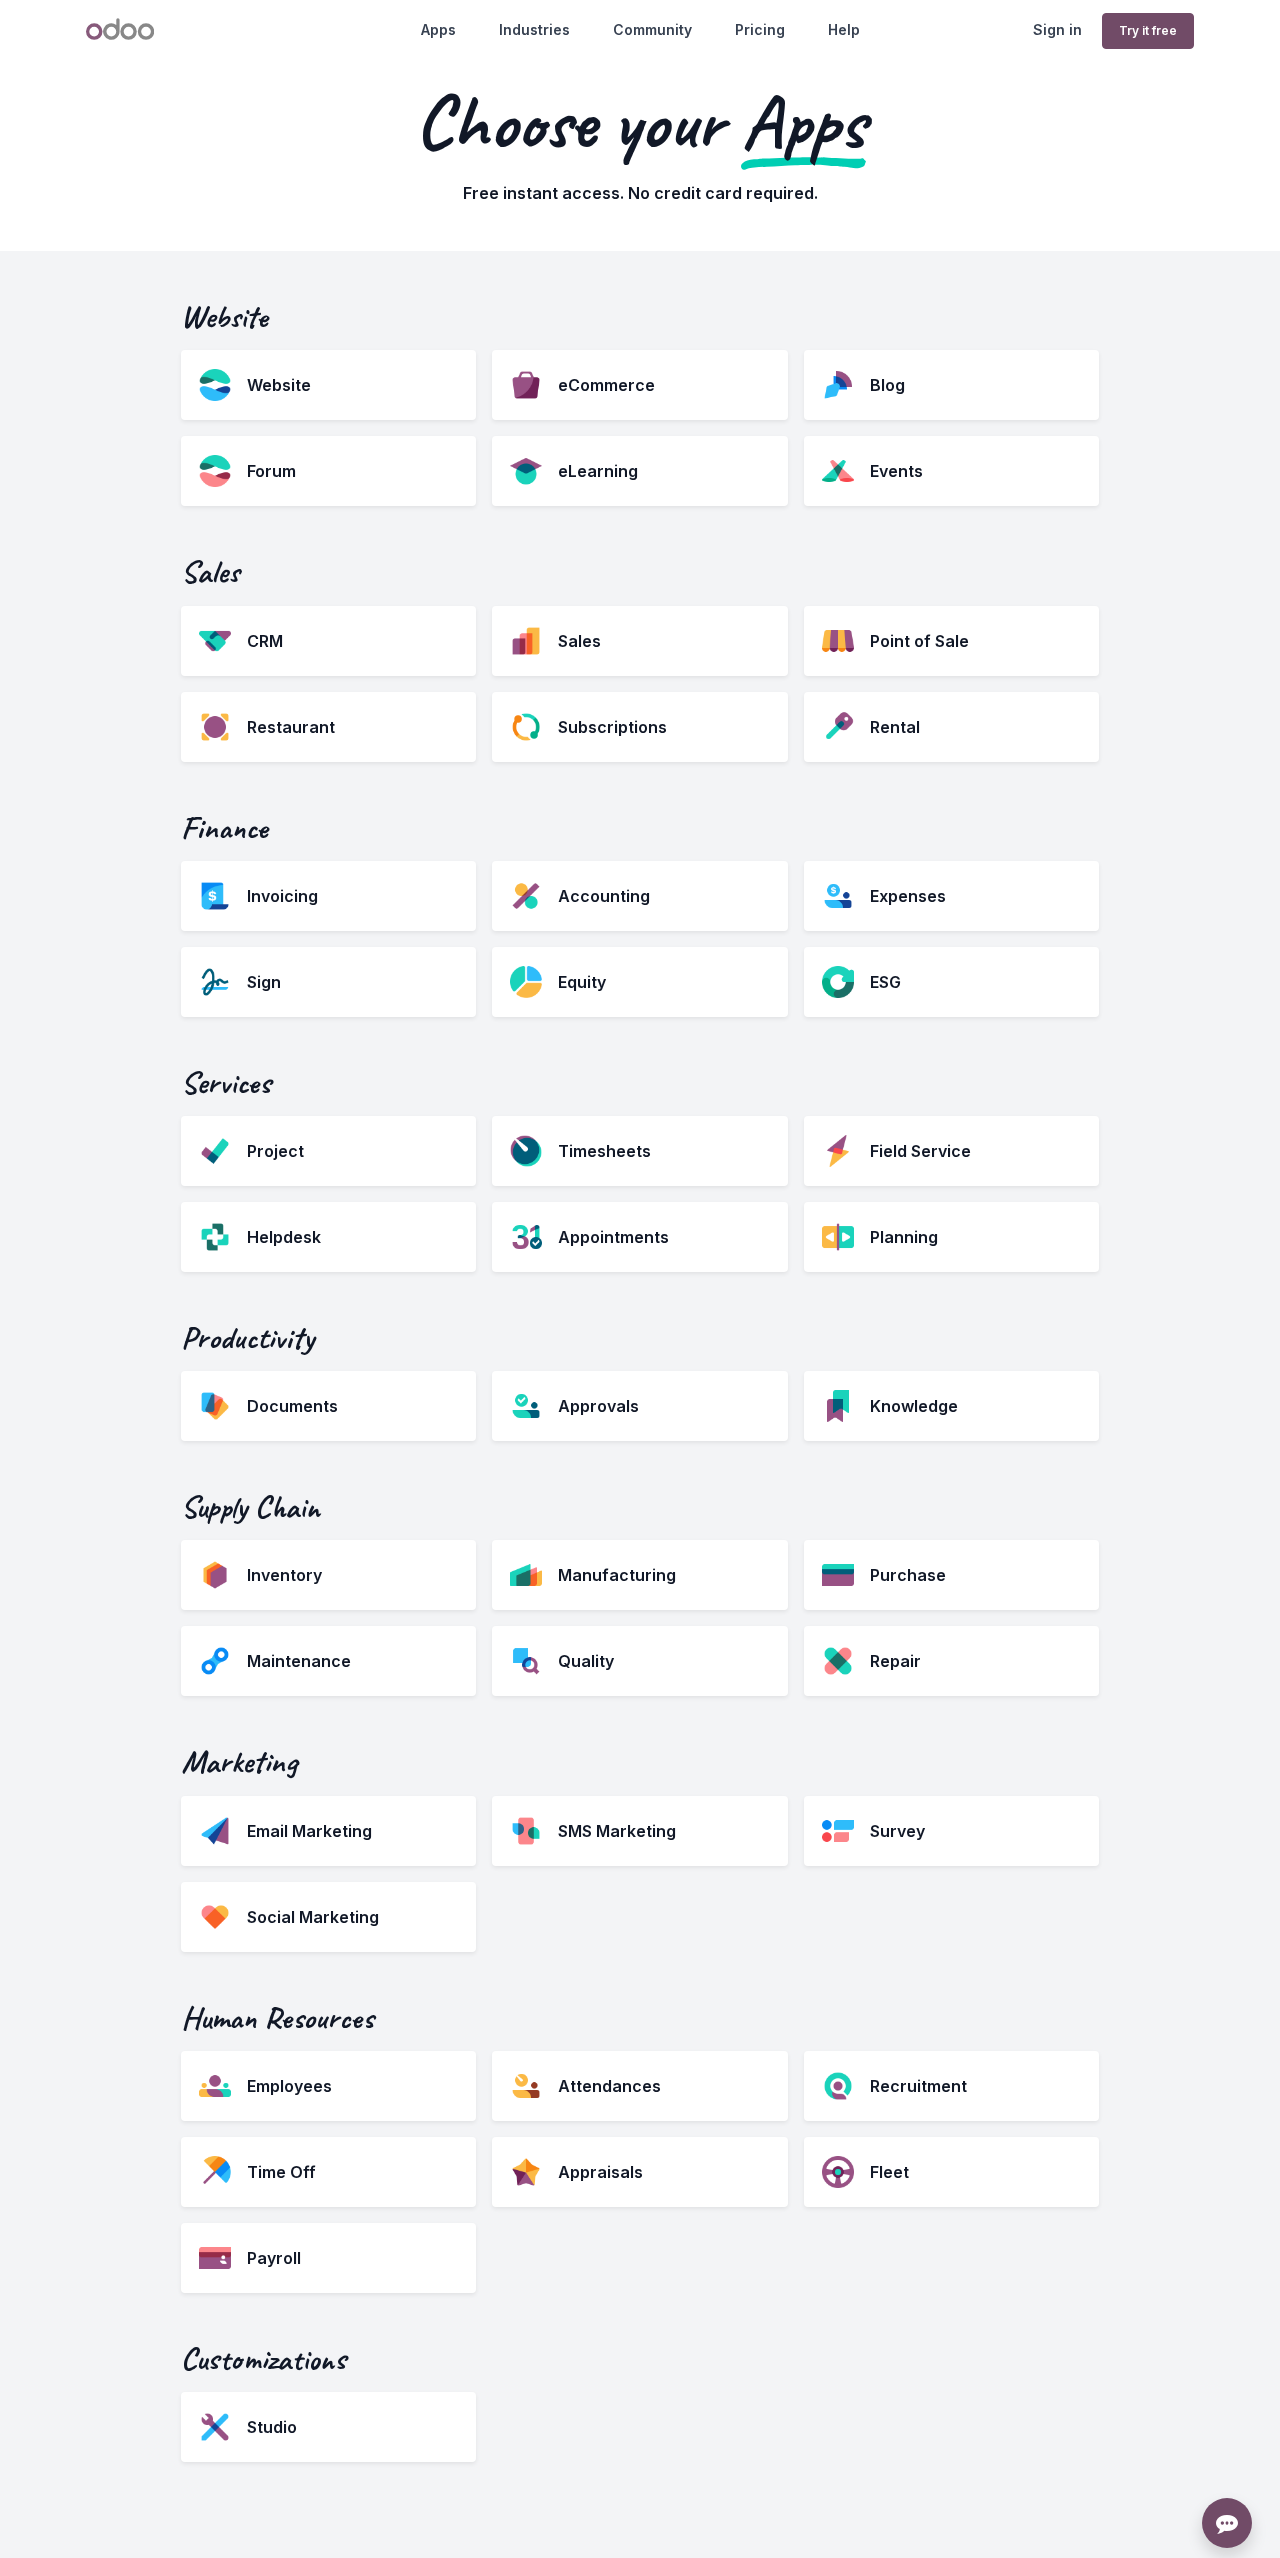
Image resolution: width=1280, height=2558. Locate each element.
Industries (534, 29)
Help (844, 29)
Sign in (1057, 29)
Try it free (1148, 30)
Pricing (760, 29)
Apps (438, 29)
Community (652, 29)
